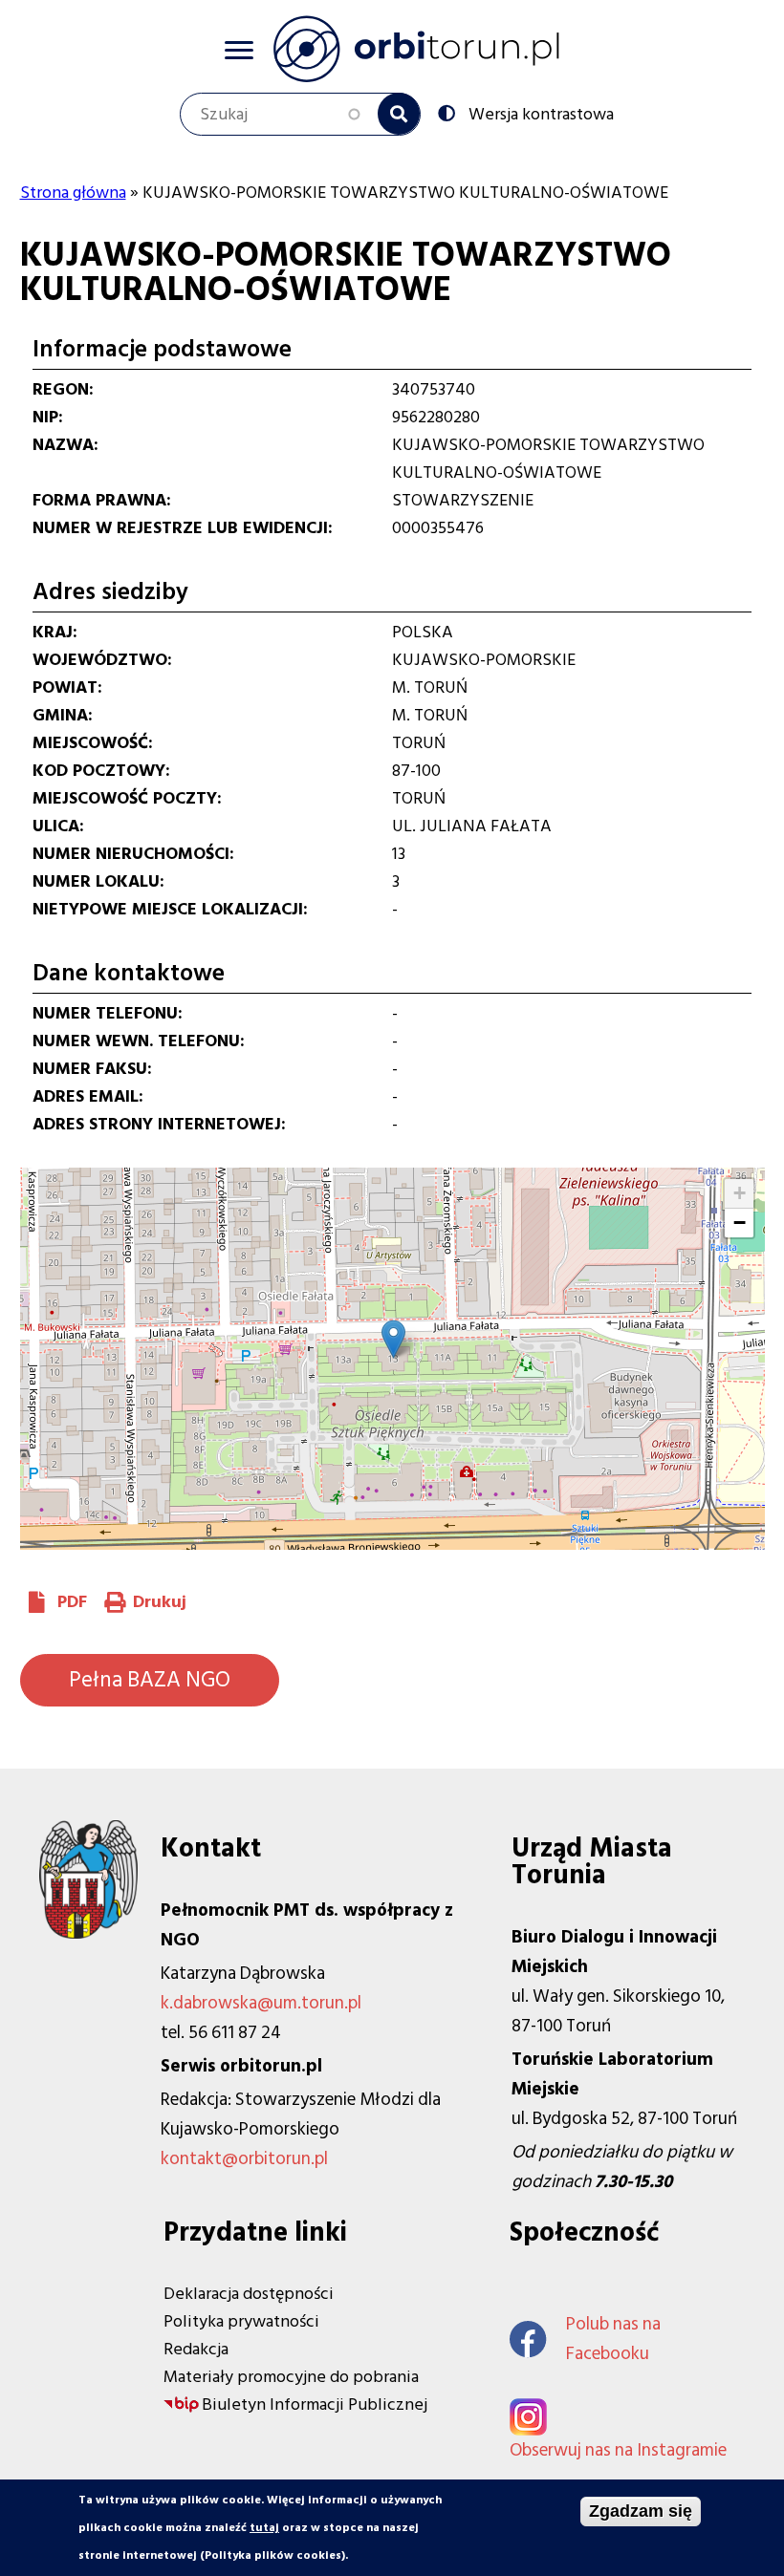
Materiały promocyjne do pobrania (291, 2377)
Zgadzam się (641, 2511)
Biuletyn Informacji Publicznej (315, 2404)
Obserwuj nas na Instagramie (618, 2450)
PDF (72, 1602)
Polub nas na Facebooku (613, 2339)
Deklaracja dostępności (249, 2294)
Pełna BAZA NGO (150, 1680)
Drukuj (160, 1602)
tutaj (264, 2528)
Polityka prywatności (241, 2321)
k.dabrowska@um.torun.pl (261, 2003)
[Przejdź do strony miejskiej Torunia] (88, 1933)
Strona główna (73, 193)
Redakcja (196, 2349)
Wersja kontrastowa (541, 113)
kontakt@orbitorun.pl (244, 2159)
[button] (393, 1339)
